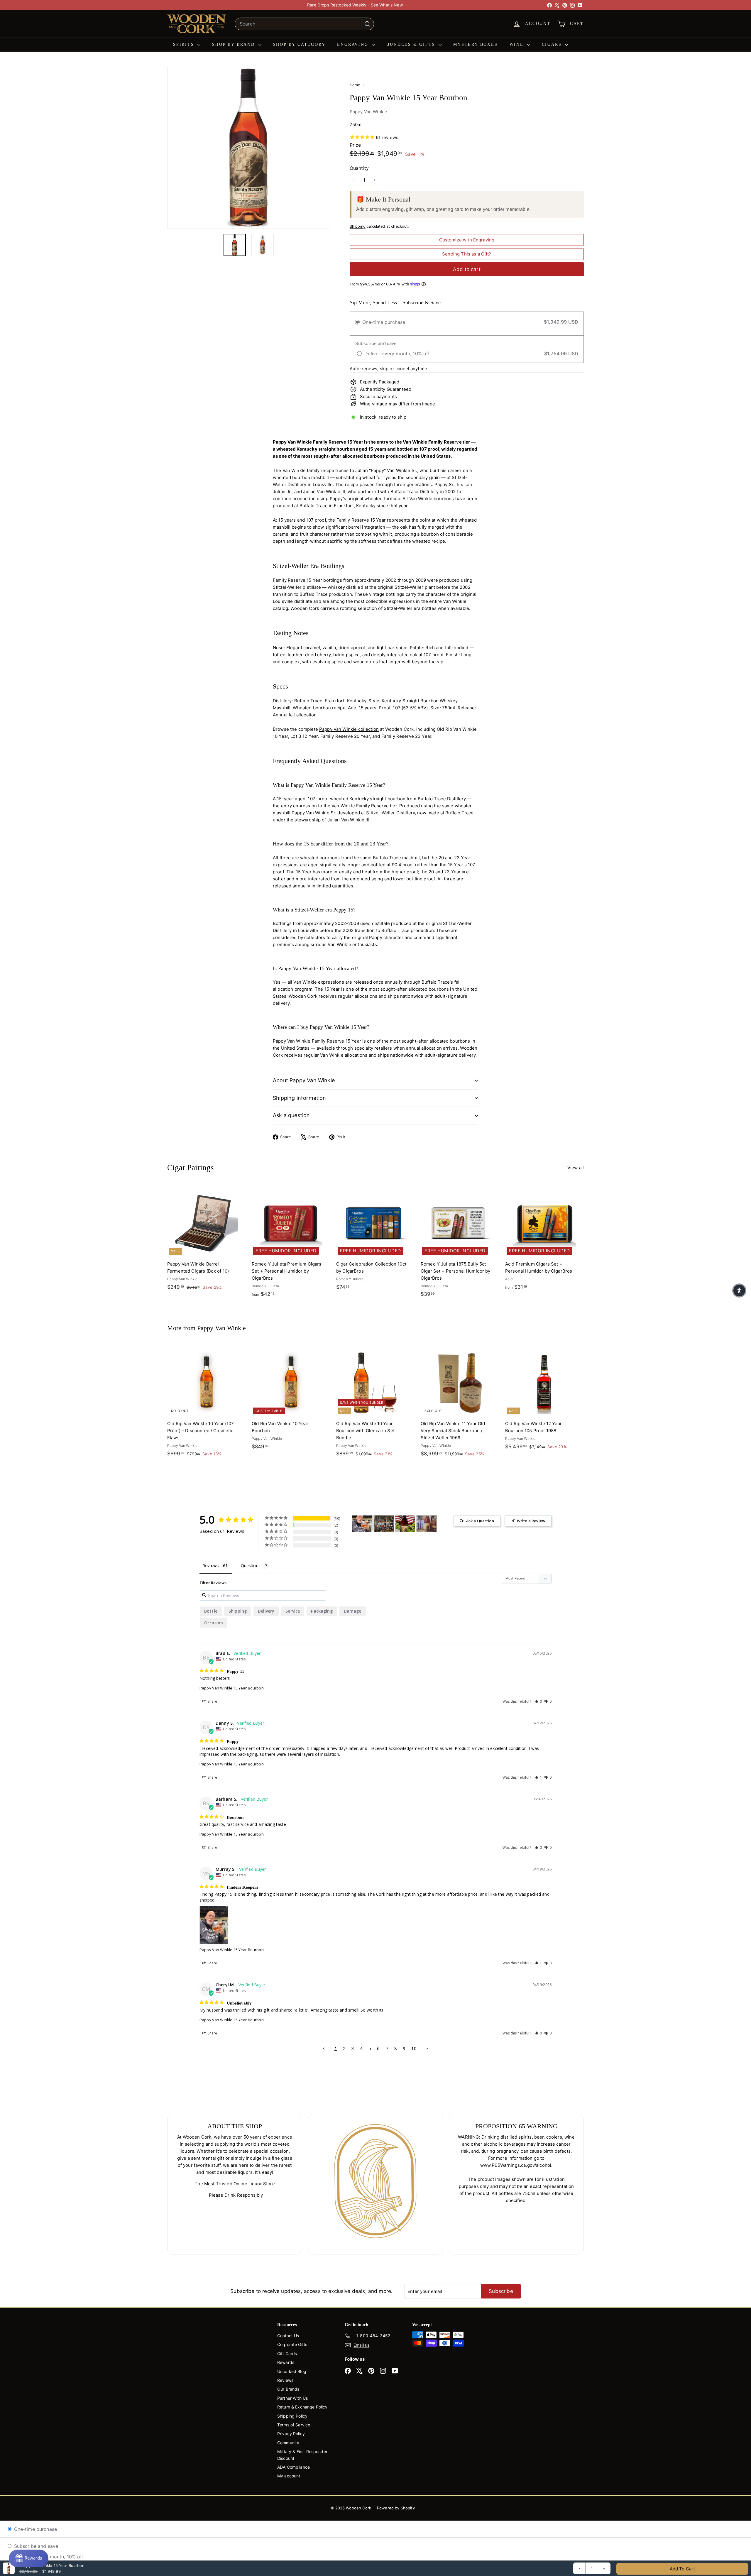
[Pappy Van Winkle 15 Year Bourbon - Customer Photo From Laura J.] (405, 1524)
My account (289, 2476)
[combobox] (304, 24)
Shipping (358, 226)
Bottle (211, 1611)
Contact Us (288, 2336)
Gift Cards (287, 2353)
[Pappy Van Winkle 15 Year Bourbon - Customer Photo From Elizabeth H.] (384, 1524)
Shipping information (300, 1098)
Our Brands (288, 2389)
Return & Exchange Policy (302, 2407)
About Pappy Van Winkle (304, 1080)
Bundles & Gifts (412, 44)
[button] (538, 1701)
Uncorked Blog (292, 2371)
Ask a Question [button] (480, 1521)
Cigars (553, 44)
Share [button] (212, 1701)
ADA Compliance (294, 2467)
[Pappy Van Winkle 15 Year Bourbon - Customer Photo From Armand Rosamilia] (427, 1524)
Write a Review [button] (531, 1521)
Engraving (354, 44)
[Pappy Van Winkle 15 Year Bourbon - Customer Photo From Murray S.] (362, 1524)
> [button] (427, 2048)
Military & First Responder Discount (302, 2455)
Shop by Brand (234, 44)
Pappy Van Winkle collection (349, 729)
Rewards (286, 2362)
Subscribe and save (35, 2546)
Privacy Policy (291, 2434)
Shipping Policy (292, 2416)
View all (576, 1168)
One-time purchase (35, 2529)
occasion (214, 1623)
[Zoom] (249, 147)
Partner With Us (292, 2398)
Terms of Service (294, 2425)
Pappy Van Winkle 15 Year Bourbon (232, 1688)
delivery (266, 1611)
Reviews (285, 2380)
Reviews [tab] (210, 1566)
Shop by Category (299, 44)
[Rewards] (29, 2558)
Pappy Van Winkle (368, 112)
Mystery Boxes (475, 44)
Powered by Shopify (396, 2508)
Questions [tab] (251, 1566)
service (293, 1611)
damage (353, 1611)
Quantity (359, 168)
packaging (322, 1611)
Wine (518, 44)
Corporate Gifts (292, 2344)
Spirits (185, 44)
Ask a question (291, 1115)
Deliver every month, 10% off (50, 2557)
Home (356, 85)
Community (288, 2443)
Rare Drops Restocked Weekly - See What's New (355, 5)
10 (414, 2048)
